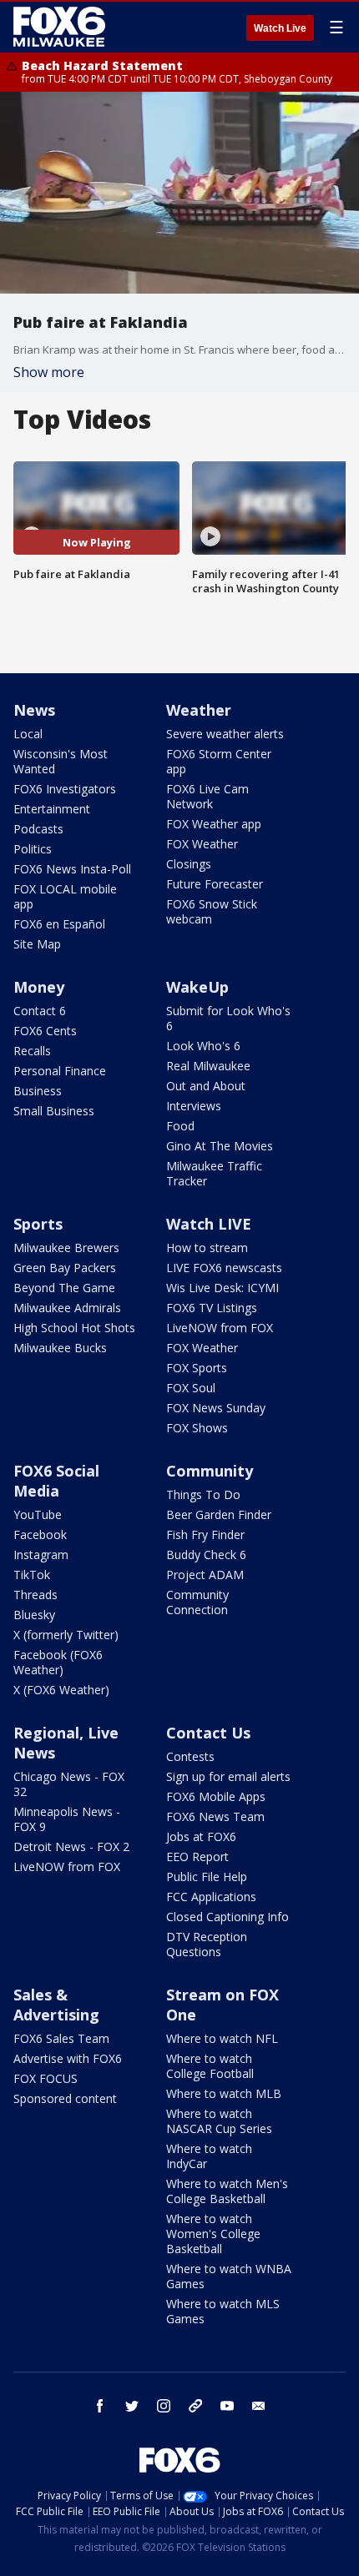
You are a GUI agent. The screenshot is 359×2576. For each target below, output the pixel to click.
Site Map (37, 944)
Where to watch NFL (222, 2038)
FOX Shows (197, 1428)
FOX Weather (202, 844)
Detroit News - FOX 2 (71, 1846)
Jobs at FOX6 (201, 1836)
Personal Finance (60, 1071)
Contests (190, 1756)
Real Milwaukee (208, 1066)
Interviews (194, 1106)
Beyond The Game (64, 1288)
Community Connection (197, 1602)
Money (39, 987)
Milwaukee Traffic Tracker (214, 1173)
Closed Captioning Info (228, 1917)
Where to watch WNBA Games (229, 2276)
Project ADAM (205, 1575)
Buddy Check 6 (206, 1555)
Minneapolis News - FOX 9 (67, 1819)
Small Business (54, 1111)
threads (195, 2406)
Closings (189, 864)
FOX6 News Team (215, 1816)
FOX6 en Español (59, 924)
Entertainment (52, 809)
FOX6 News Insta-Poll (72, 869)
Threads (35, 1595)
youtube (227, 2406)
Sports (38, 1224)
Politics (33, 849)
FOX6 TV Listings (212, 1308)
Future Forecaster (215, 884)
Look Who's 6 (203, 1046)
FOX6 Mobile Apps (216, 1796)
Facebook (40, 1535)
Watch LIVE (209, 1224)
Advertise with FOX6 (68, 2058)
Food (180, 1126)
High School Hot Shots (74, 1328)
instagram (164, 2406)
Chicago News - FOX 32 (69, 1784)
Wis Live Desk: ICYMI (222, 1288)
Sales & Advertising (56, 2005)
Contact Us (208, 1733)
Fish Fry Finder (205, 1535)
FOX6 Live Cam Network (207, 796)
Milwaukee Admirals (67, 1308)
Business (38, 1091)
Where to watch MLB (224, 2093)
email (259, 2406)
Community (210, 1471)
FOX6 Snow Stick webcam (212, 911)
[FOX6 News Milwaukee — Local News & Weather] (62, 27)
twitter (132, 2406)
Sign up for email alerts (228, 1776)
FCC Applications (211, 1897)
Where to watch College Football (210, 2066)
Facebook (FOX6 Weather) (58, 1662)
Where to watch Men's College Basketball (227, 2191)
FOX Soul (191, 1388)
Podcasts (38, 829)
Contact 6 (40, 1011)
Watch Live (280, 28)
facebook (100, 2406)
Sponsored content (65, 2098)
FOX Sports (197, 1368)
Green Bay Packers (65, 1268)
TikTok (32, 1575)
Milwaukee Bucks (60, 1348)
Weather (199, 710)
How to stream (207, 1248)
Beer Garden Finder (219, 1514)
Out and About (206, 1086)
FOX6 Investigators (65, 789)
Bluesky (34, 1615)
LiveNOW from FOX (220, 1328)
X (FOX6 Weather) (61, 1690)
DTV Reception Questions (207, 1944)
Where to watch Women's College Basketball (213, 2234)
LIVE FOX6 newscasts (224, 1268)
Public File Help (207, 1877)
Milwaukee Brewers (66, 1248)
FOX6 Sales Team (61, 2038)
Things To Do (203, 1494)
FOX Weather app (214, 824)
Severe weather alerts (225, 734)
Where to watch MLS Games (223, 2311)
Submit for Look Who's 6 (228, 1018)
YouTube (38, 1514)
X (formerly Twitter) (66, 1635)
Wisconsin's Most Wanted (61, 761)
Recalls (32, 1051)
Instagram (41, 1555)
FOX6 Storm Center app (219, 761)
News (34, 710)
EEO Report (197, 1857)
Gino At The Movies (220, 1146)
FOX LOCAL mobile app (65, 896)
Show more (49, 372)
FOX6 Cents (45, 1031)
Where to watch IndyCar (209, 2156)
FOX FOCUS (46, 2078)
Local (28, 734)
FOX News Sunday (216, 1408)
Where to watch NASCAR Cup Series (219, 2121)
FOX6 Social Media (56, 1481)
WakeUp (197, 987)
